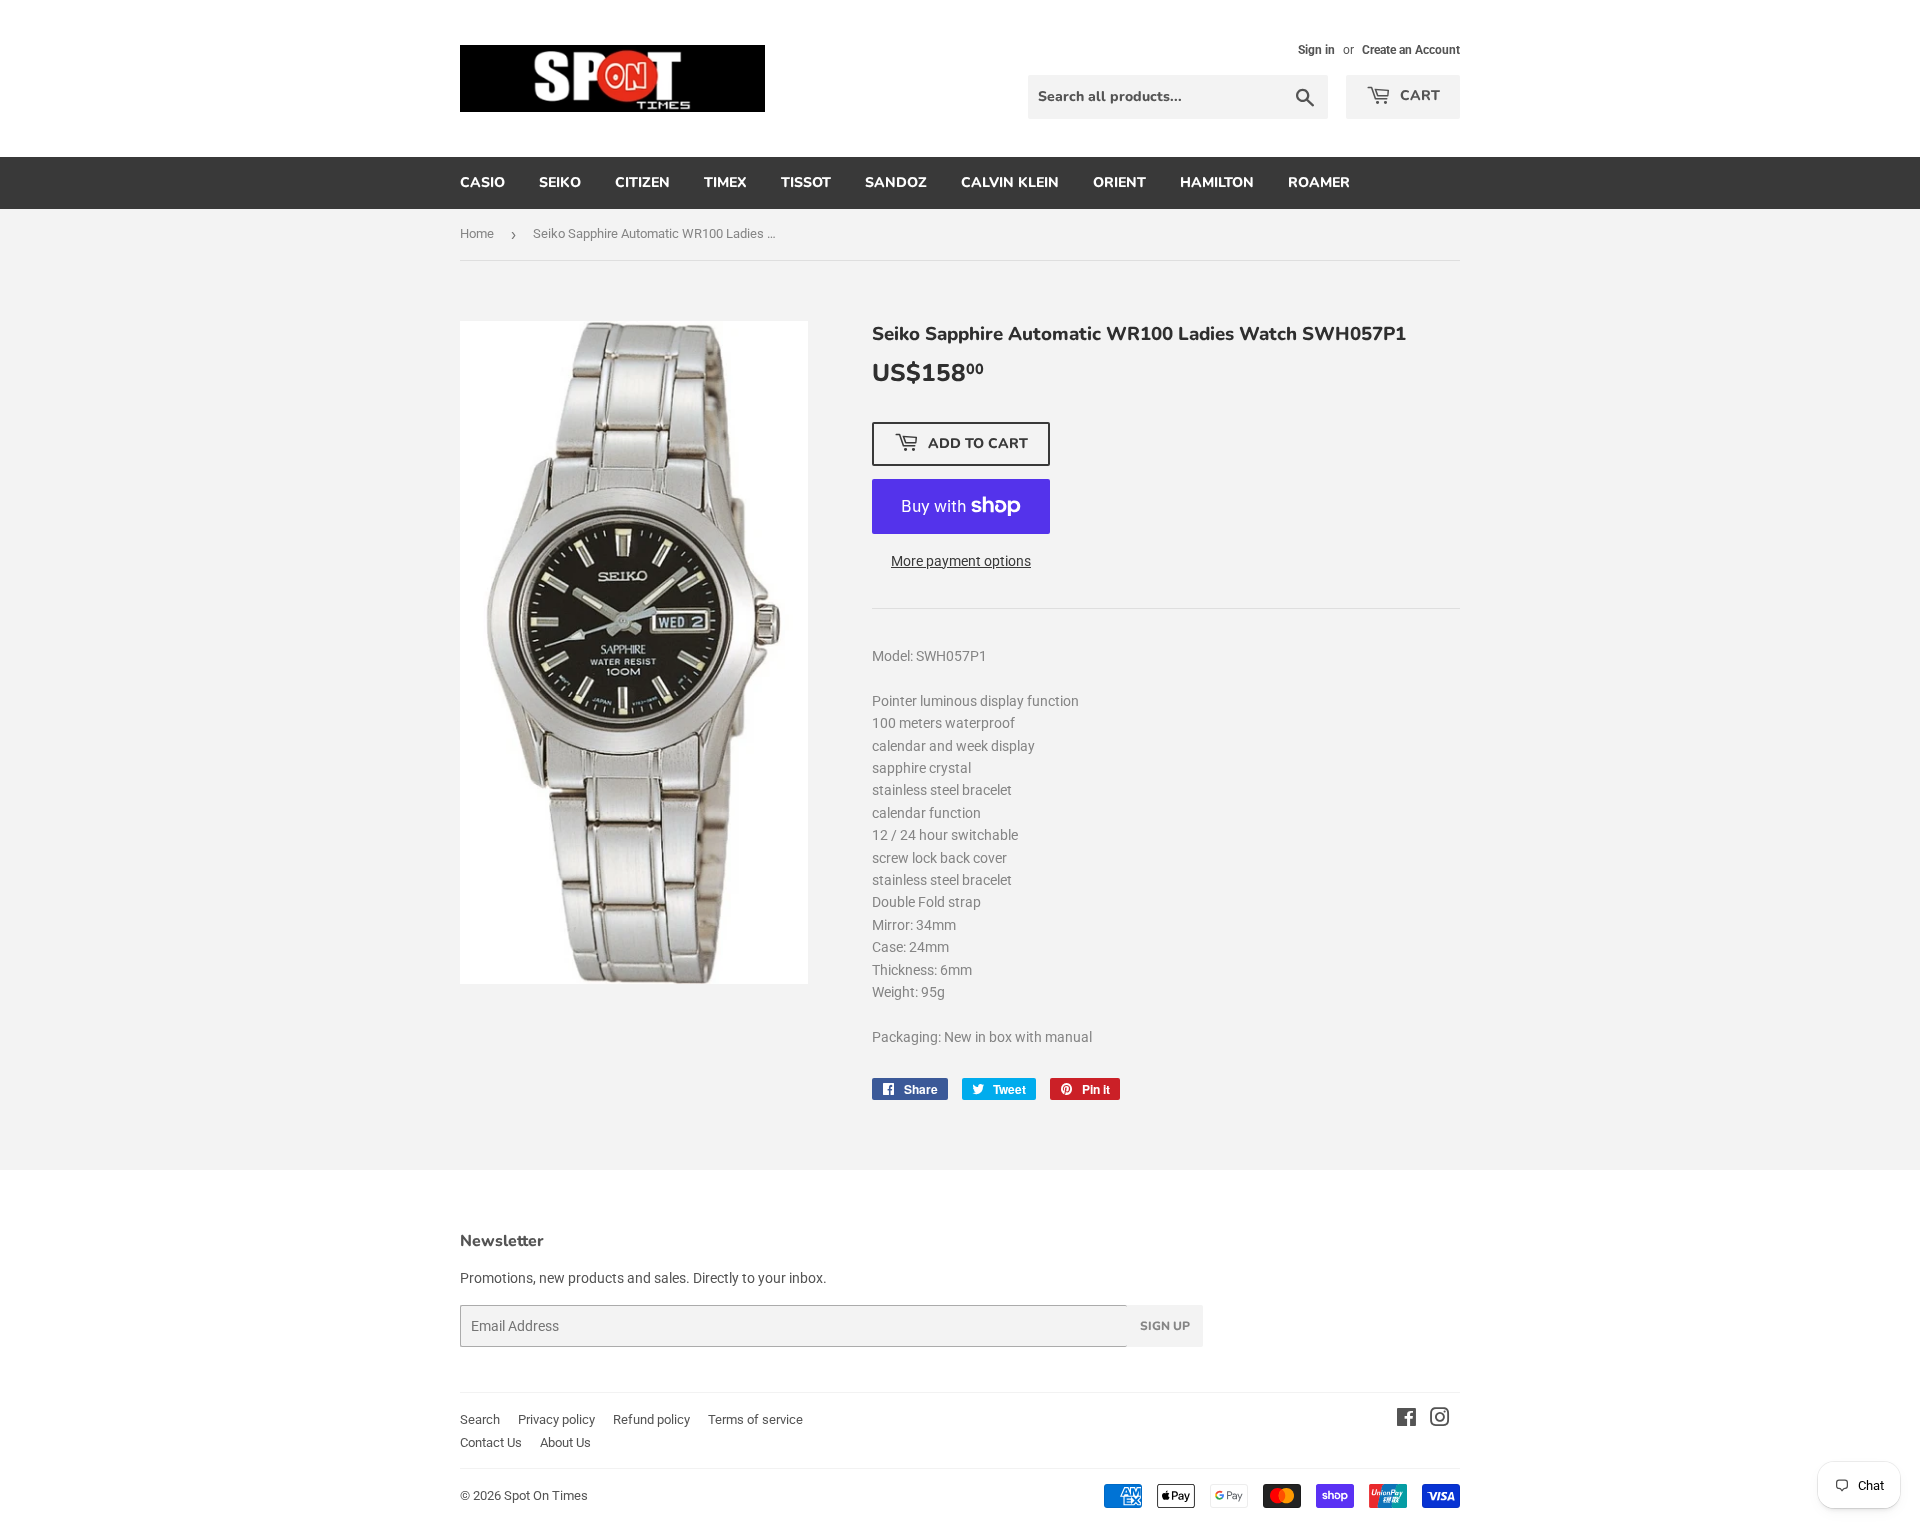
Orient (1119, 182)
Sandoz (896, 182)
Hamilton (1217, 182)
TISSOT (806, 182)
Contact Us (491, 1442)
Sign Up (1165, 1326)
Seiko (560, 182)
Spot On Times (546, 1495)
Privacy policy (556, 1419)
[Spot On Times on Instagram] (1440, 1420)
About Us (565, 1442)
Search (480, 1419)
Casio (482, 182)
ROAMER (1319, 182)
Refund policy (651, 1419)
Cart (1418, 95)
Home (477, 233)
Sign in (1316, 50)
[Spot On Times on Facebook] (1406, 1420)
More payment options (961, 561)
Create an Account (1411, 50)
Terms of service (755, 1419)
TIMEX (725, 182)
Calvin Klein (1010, 182)
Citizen (642, 182)
